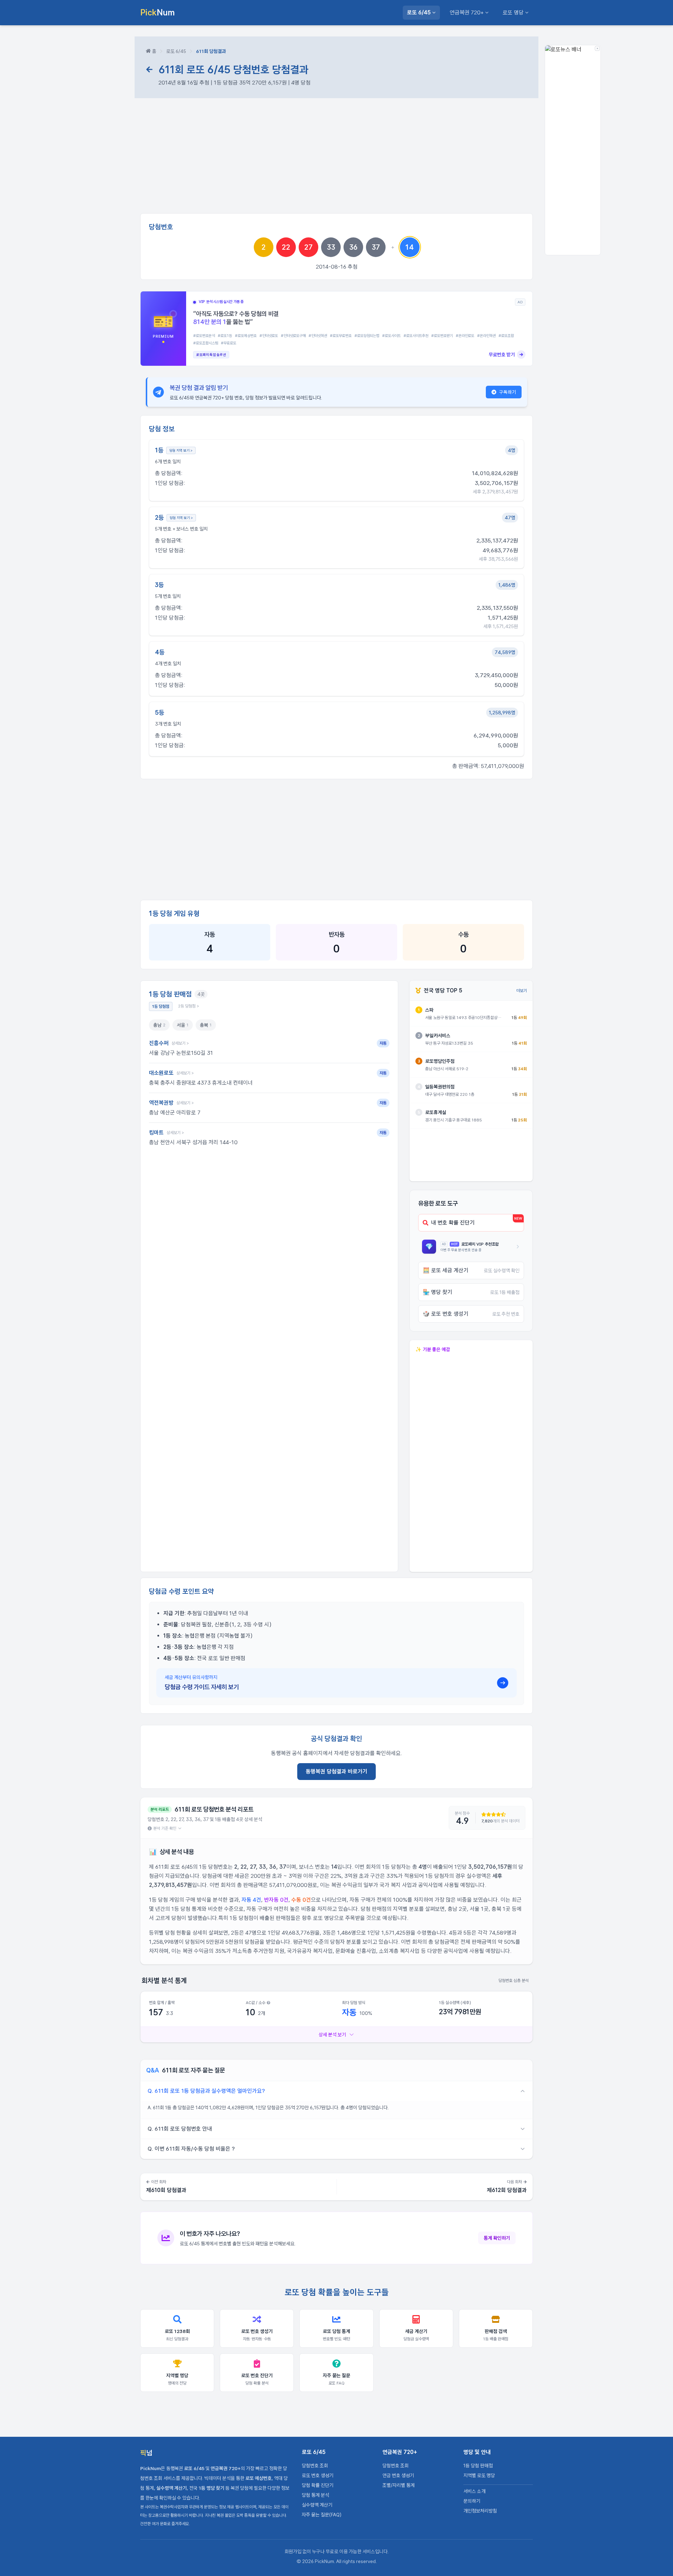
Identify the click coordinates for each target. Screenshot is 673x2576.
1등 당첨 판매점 (478, 2466)
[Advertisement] (336, 159)
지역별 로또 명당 (479, 2475)
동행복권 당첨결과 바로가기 (336, 1771)
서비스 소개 (474, 2491)
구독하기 (508, 392)
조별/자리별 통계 (399, 2485)
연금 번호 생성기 (398, 2475)
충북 (206, 1025)
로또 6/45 (419, 12)
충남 (159, 1025)
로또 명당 (513, 12)
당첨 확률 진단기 (318, 2485)
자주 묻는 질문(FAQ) (322, 2515)
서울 (183, 1025)
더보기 (522, 991)
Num (158, 12)
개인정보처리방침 (480, 2511)
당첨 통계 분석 (315, 2495)
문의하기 (472, 2501)
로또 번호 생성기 (318, 2475)
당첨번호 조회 (315, 2466)
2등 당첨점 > (189, 1006)
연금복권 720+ (467, 12)
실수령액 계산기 (317, 2505)
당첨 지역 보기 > (181, 450)
